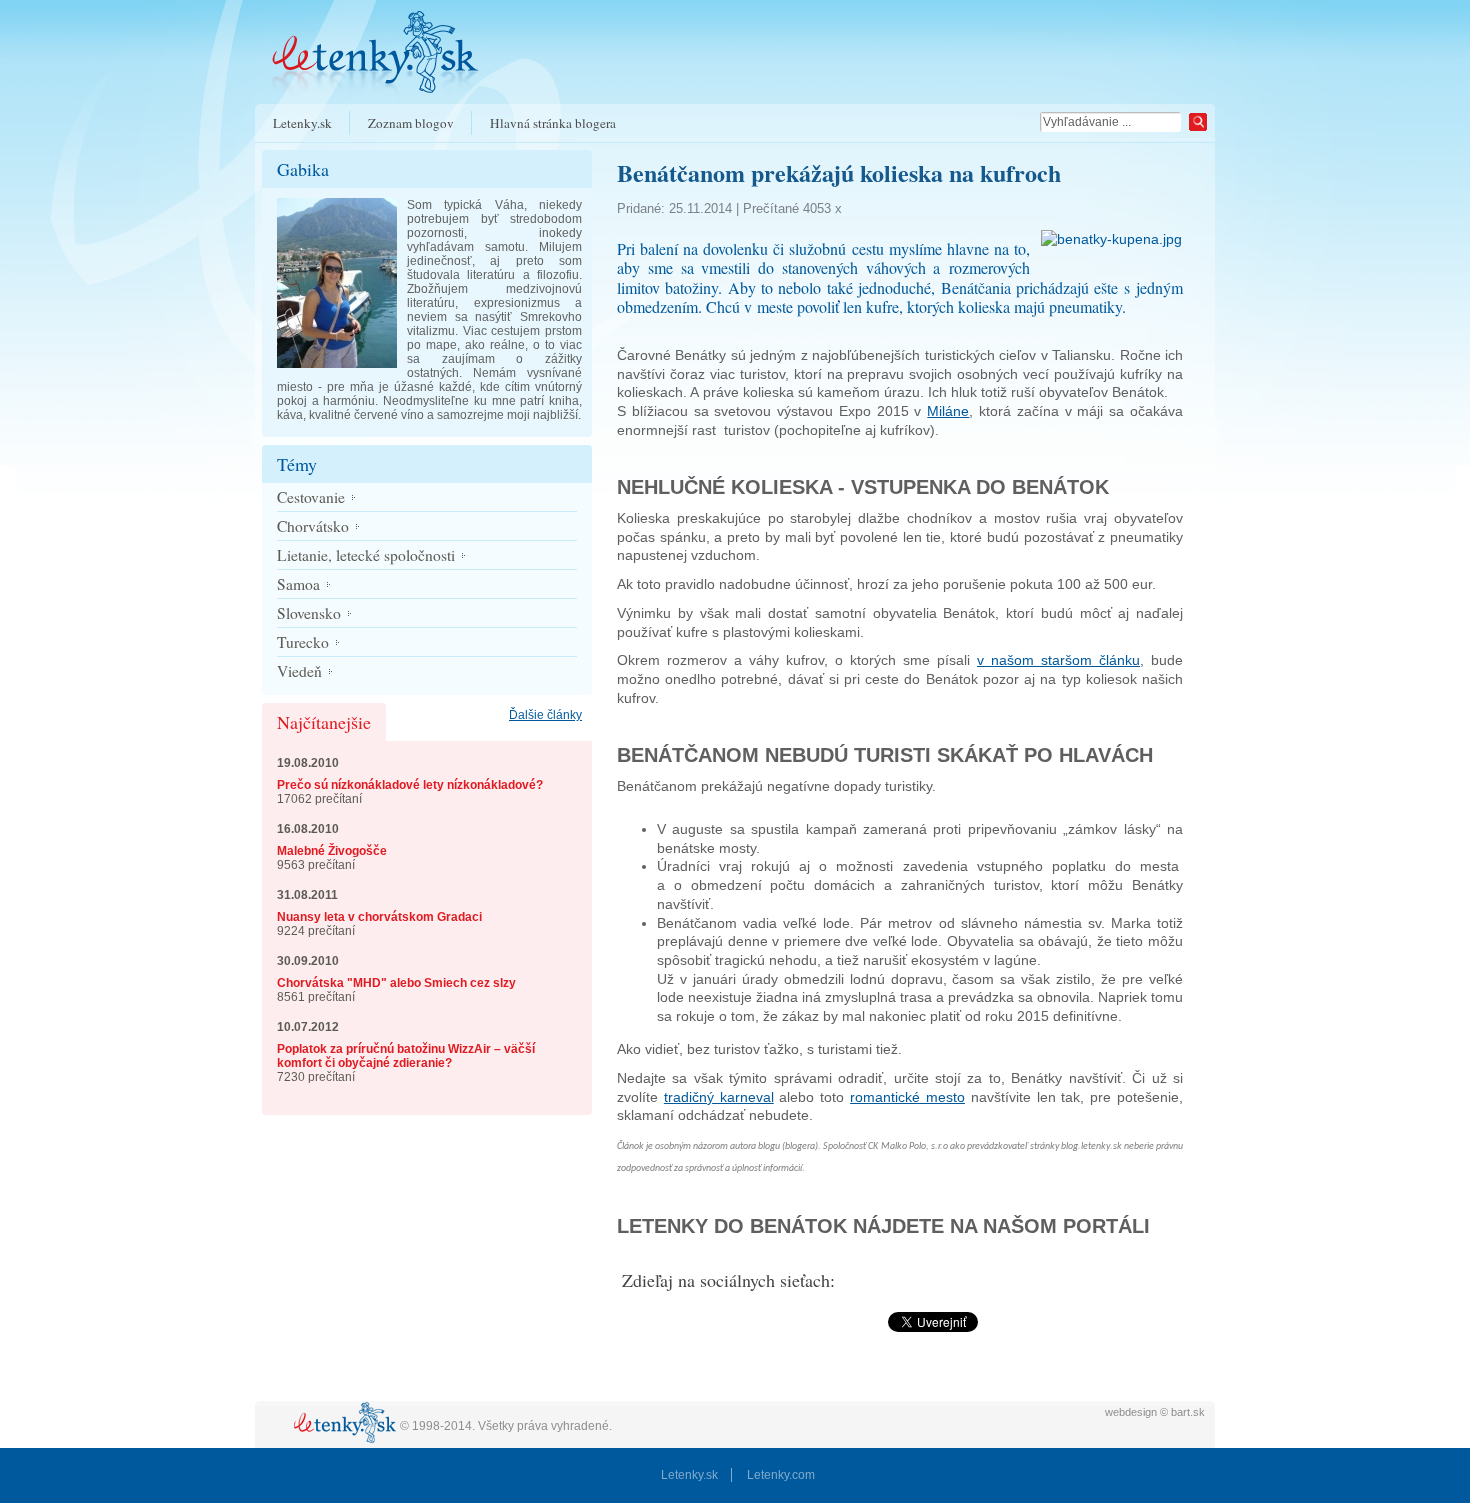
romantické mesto (907, 1097)
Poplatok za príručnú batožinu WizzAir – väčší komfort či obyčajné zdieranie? (406, 1056)
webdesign (1131, 1412)
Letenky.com (781, 1475)
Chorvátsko (313, 526)
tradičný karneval (719, 1097)
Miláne (948, 411)
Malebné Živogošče (332, 851)
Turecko (303, 642)
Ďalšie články (545, 715)
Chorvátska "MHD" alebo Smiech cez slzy (396, 983)
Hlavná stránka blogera (553, 123)
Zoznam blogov (411, 123)
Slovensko (309, 613)
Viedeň (299, 671)
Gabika (303, 169)
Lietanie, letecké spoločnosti (366, 555)
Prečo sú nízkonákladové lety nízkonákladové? (410, 785)
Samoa (298, 584)
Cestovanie (311, 497)
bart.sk (1188, 1412)
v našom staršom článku (1058, 660)
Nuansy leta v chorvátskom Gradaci (379, 917)
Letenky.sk (302, 123)
